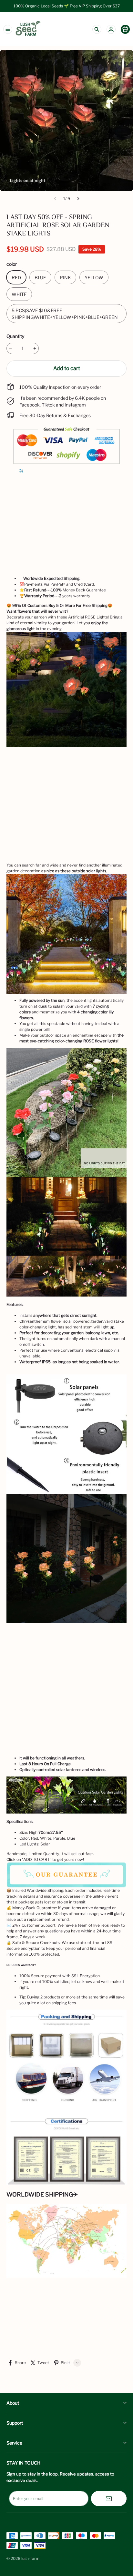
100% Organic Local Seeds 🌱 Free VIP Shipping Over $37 (67, 6)
